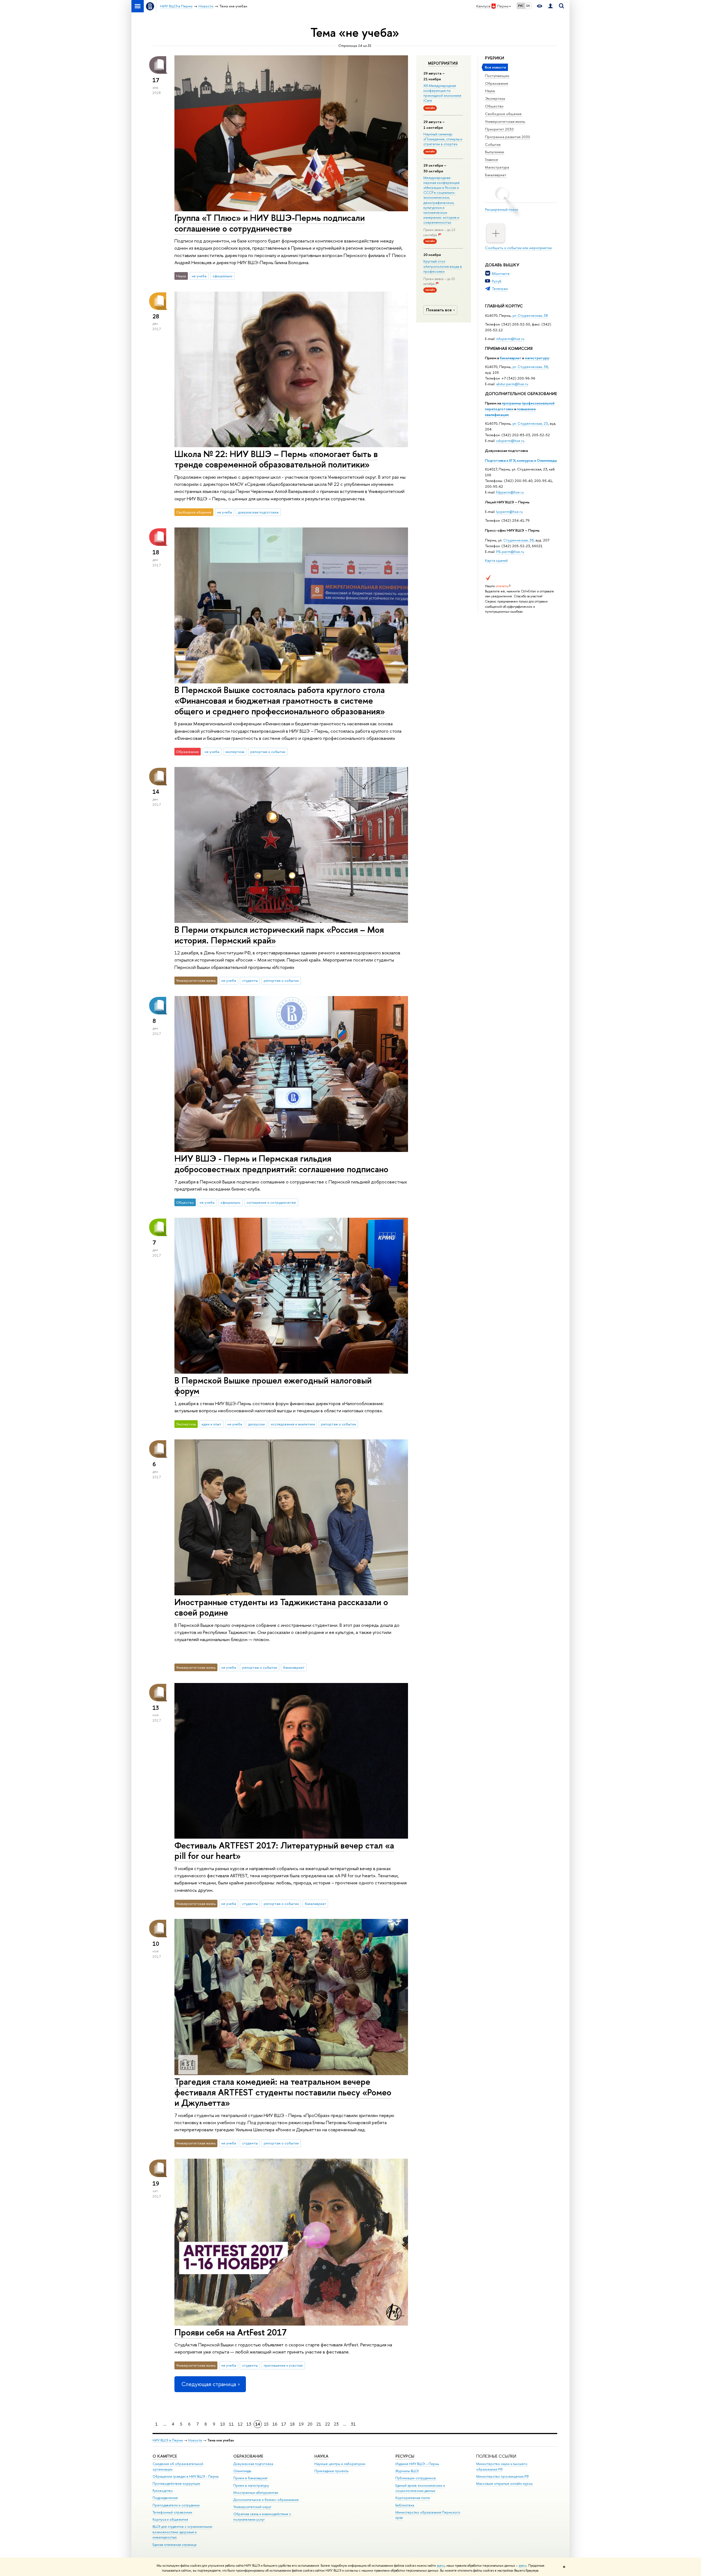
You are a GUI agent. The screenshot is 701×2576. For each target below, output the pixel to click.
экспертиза (235, 752)
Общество (494, 106)
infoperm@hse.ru (510, 339)
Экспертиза (495, 98)
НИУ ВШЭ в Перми (168, 2440)
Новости (195, 2440)
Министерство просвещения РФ (503, 2476)
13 (249, 2424)
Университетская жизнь (505, 121)
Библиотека (405, 2505)
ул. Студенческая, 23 (530, 423)
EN (528, 6)
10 (223, 2424)
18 (292, 2424)
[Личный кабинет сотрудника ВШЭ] (550, 6)
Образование (497, 83)
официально (222, 276)
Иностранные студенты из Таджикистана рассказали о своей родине (281, 1607)
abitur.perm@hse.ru (512, 384)
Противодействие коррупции (176, 2484)
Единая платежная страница (174, 2545)
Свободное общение (503, 114)
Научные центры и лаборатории (340, 2464)
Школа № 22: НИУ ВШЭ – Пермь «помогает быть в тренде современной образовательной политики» (276, 459)
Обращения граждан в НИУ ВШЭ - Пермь (186, 2476)
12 (240, 2424)
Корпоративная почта (413, 2498)
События (493, 144)
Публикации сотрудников (416, 2478)
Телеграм (500, 289)
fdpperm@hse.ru (510, 492)
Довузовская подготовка (506, 450)
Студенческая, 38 (518, 540)
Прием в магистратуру (251, 2485)
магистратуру (537, 358)
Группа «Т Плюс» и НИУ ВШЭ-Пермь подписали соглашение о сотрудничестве (270, 223)
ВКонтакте (501, 273)
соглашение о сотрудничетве (271, 1202)
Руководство (163, 2491)
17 (284, 2424)
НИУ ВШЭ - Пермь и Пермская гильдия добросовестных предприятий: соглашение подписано (281, 1164)
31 (353, 2424)
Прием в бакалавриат (250, 2478)
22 (327, 2424)
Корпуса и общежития (170, 2519)
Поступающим (497, 76)
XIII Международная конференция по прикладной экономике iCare (442, 93)
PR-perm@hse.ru (510, 552)
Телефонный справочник (172, 2512)
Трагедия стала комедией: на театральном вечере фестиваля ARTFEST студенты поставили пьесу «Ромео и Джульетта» (283, 2092)
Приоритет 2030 (499, 129)
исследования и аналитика (293, 1424)
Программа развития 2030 (508, 137)
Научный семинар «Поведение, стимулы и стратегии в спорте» (443, 139)
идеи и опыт (211, 1424)
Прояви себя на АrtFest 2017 (231, 2332)
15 (266, 2424)
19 (301, 2424)
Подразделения (165, 2498)
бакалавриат (511, 358)
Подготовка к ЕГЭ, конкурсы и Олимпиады (521, 460)
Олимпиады (242, 2471)
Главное (492, 159)
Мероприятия (443, 63)
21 (319, 2424)
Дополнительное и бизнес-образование (266, 2500)
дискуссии (256, 1424)
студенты (250, 980)
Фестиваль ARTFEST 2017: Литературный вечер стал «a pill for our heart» (284, 1851)
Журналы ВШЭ (407, 2471)
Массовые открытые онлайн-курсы (504, 2484)
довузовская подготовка (258, 512)
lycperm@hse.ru (509, 512)
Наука (490, 91)
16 (275, 2424)
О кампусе (165, 2456)
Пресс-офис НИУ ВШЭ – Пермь (512, 530)
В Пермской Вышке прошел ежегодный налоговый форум (273, 1386)
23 (336, 2424)
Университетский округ (252, 2507)
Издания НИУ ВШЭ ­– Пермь (417, 2464)
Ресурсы (405, 2456)
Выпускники (495, 152)
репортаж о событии (268, 752)
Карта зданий (496, 560)
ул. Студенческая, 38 (530, 315)
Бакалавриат (496, 175)
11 (231, 2424)
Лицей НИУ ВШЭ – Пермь (507, 502)
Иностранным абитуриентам (256, 2493)
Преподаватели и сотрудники (176, 2505)
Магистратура (497, 167)
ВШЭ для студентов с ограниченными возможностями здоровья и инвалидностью (182, 2532)
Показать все (439, 310)
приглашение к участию (283, 2365)
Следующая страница (209, 2384)
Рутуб (497, 281)
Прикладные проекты (331, 2471)
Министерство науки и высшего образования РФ (502, 2467)
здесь (441, 2566)
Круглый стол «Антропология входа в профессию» (443, 266)
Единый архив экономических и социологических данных (420, 2488)
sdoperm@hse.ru (510, 441)
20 (310, 2424)
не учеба (199, 276)
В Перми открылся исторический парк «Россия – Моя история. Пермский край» (279, 935)
